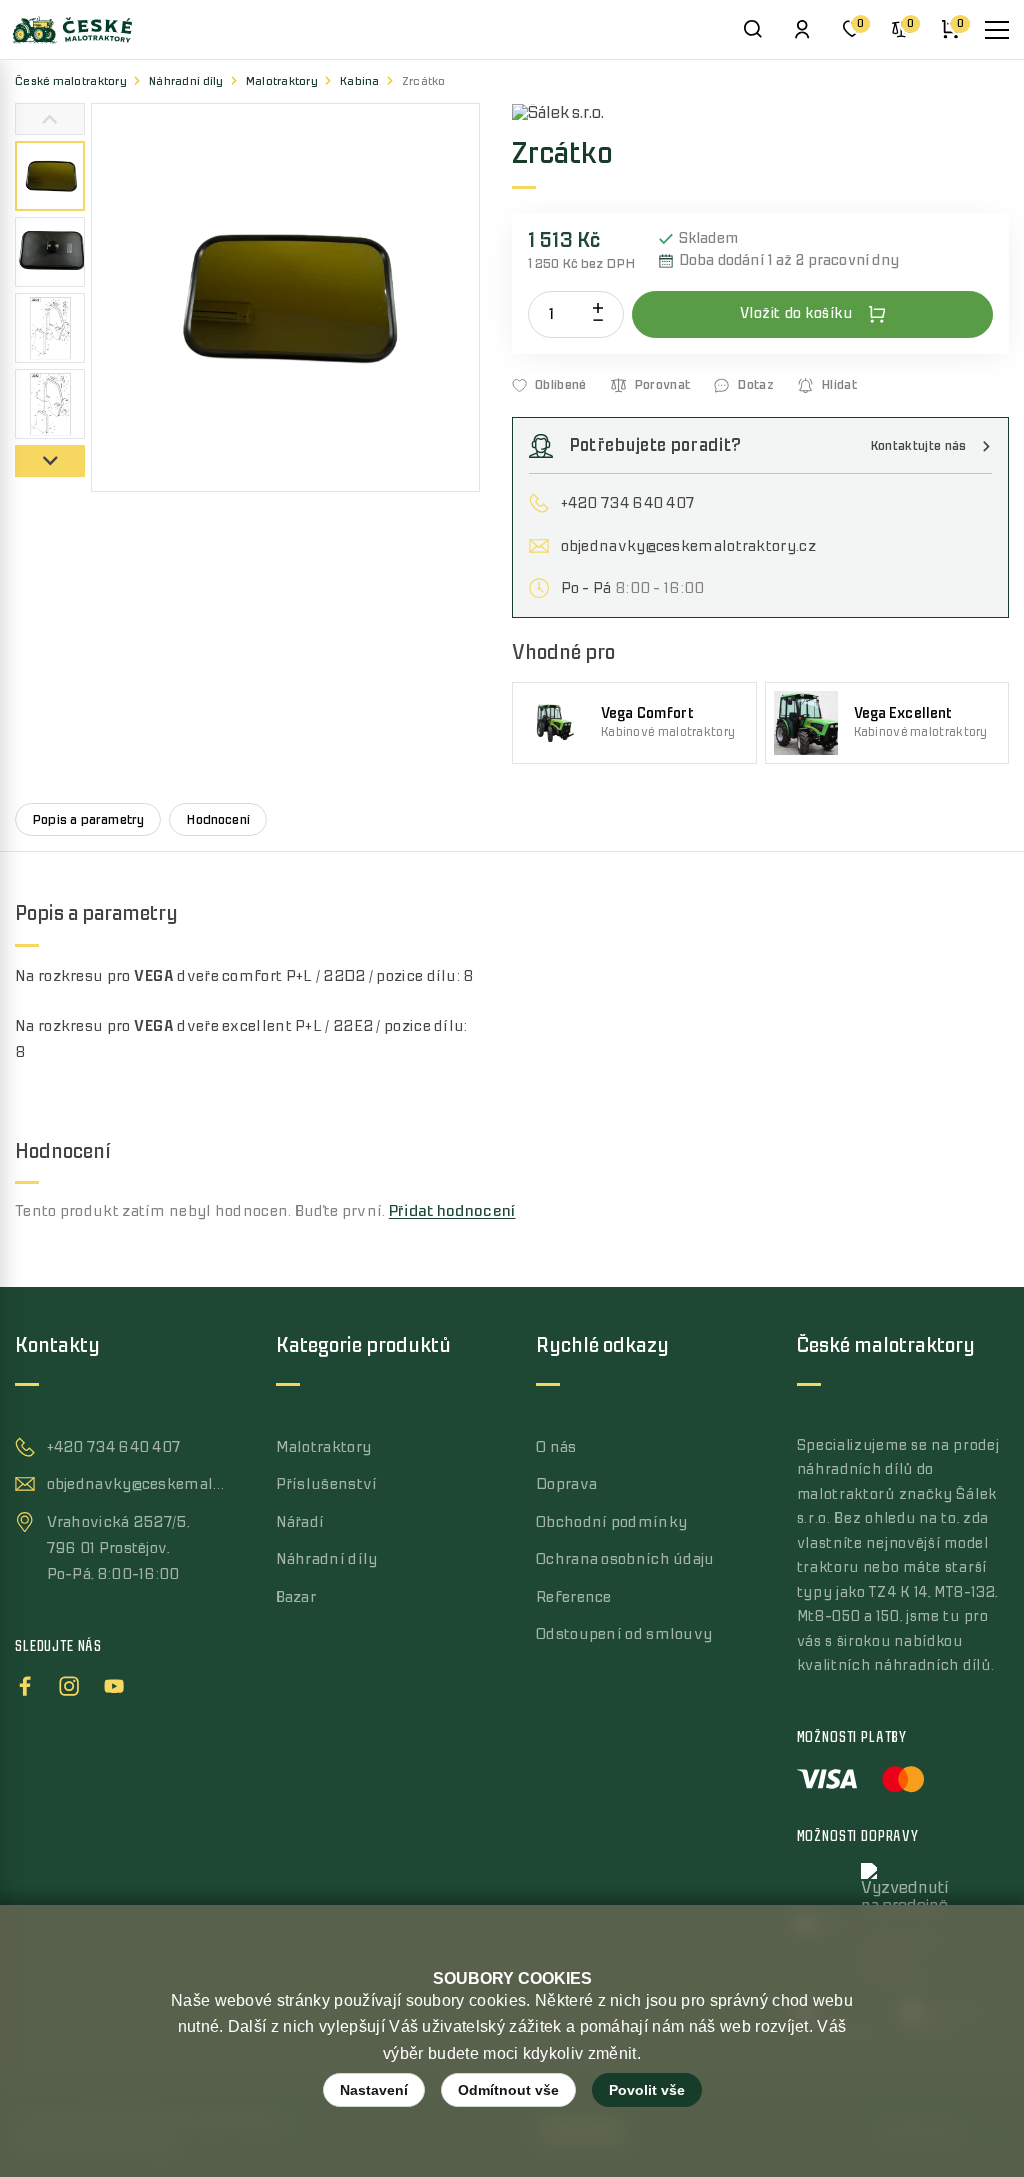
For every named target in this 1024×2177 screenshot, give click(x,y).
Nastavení (374, 2090)
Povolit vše (647, 2090)
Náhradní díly (186, 81)
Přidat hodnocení (452, 1211)
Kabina (360, 81)
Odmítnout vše (508, 2090)
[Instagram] (69, 1683)
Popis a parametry (88, 819)
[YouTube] (114, 1683)
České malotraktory (71, 81)
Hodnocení (218, 819)
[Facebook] (25, 1683)
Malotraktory (282, 81)
